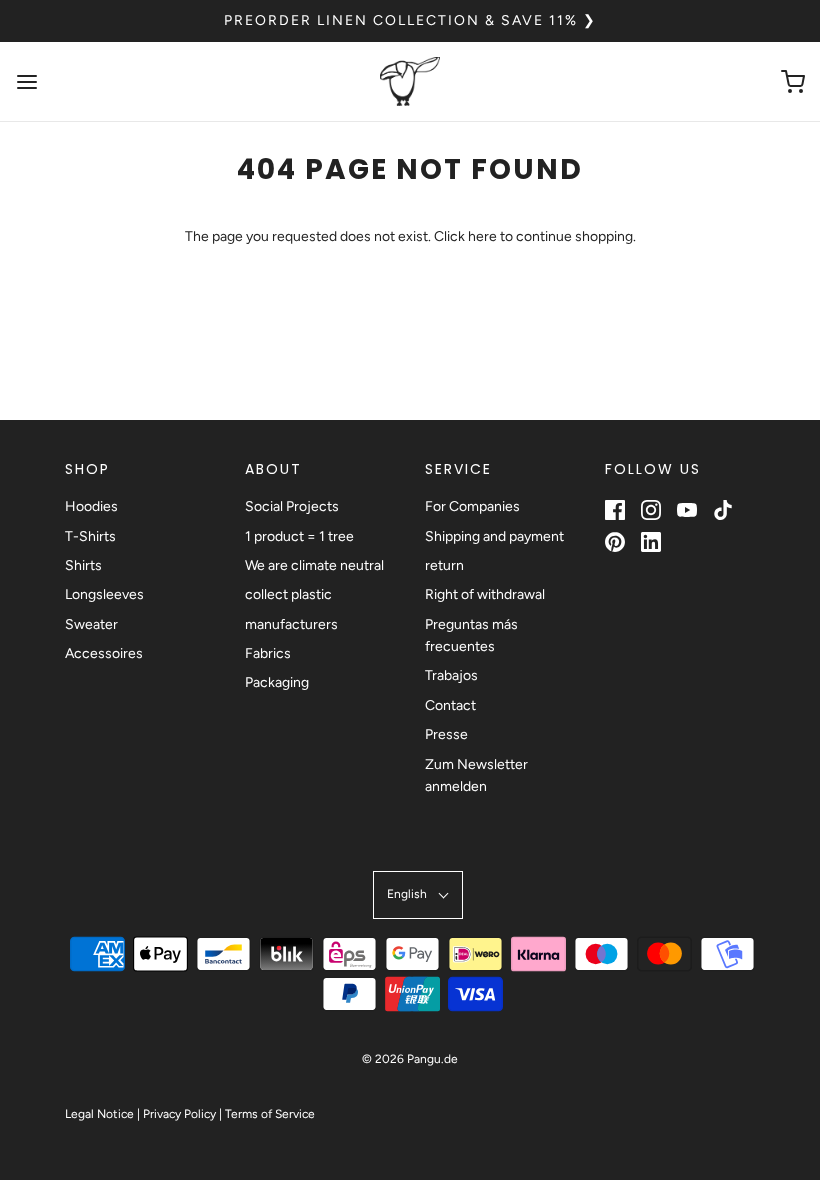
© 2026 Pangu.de (410, 1059)
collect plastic (288, 594)
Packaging (277, 682)
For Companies (472, 506)
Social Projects (292, 506)
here (482, 236)
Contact (450, 705)
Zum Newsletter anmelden (476, 775)
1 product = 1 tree (299, 536)
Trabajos (451, 675)
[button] (418, 894)
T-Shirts (90, 536)
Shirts (83, 565)
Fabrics (268, 653)
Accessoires (104, 653)
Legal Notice (99, 1114)
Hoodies (91, 506)
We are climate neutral (314, 565)
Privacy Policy (179, 1114)
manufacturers (291, 624)
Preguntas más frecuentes (471, 635)
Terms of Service (270, 1114)
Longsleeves (104, 594)
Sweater (91, 624)
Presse (446, 734)
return (444, 565)
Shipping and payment (494, 536)
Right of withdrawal (485, 594)
